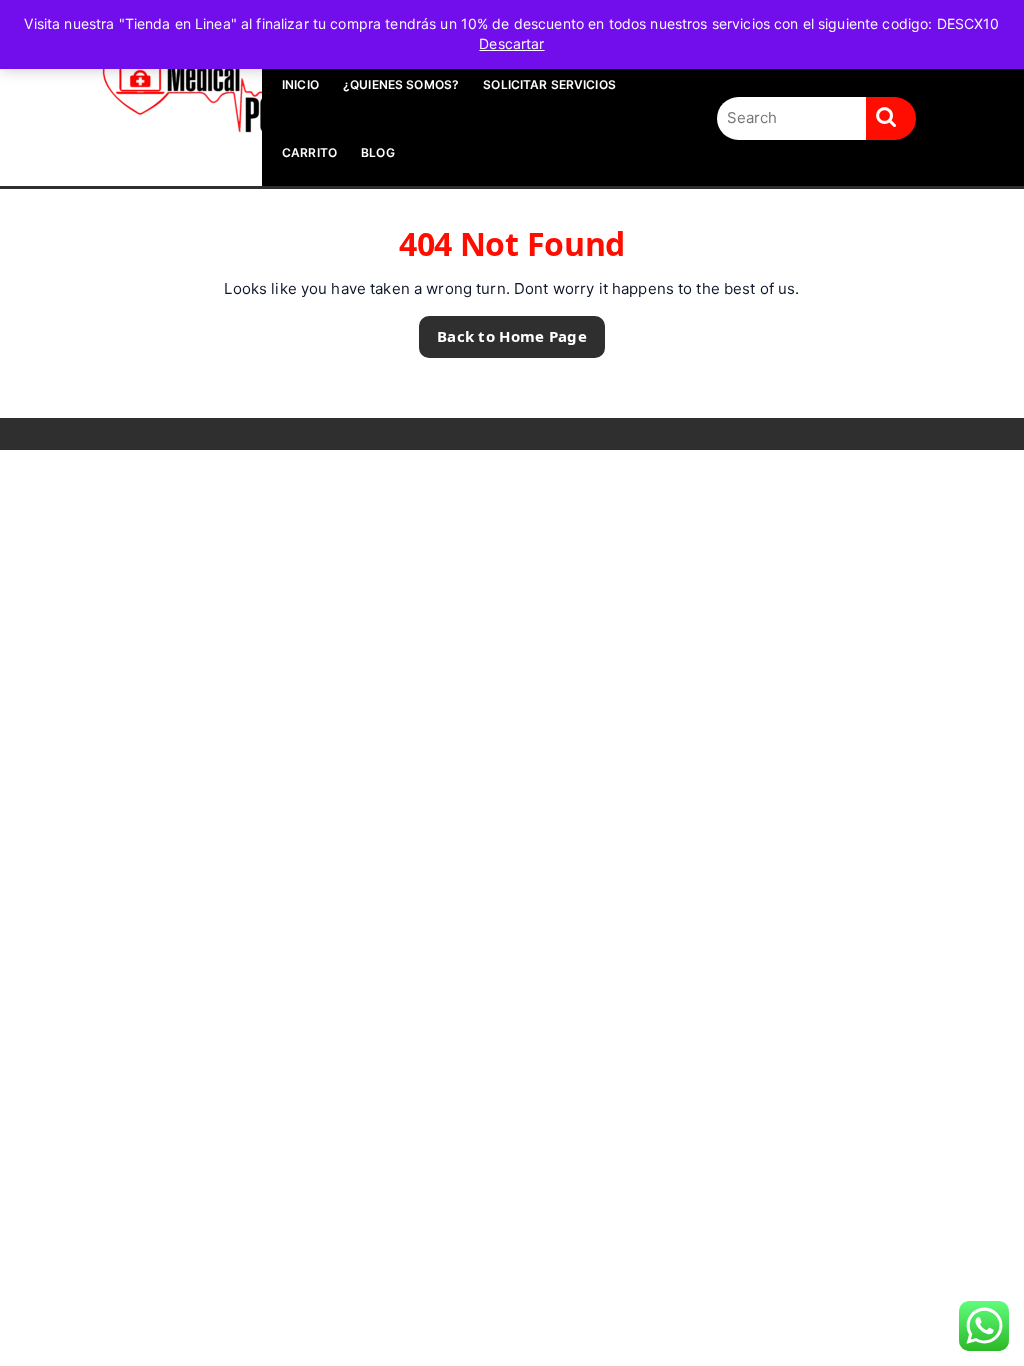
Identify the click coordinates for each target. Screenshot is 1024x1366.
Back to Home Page (503, 331)
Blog (378, 152)
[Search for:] (791, 118)
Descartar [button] (511, 43)
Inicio (300, 84)
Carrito (309, 152)
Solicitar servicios (549, 84)
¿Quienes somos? (401, 84)
